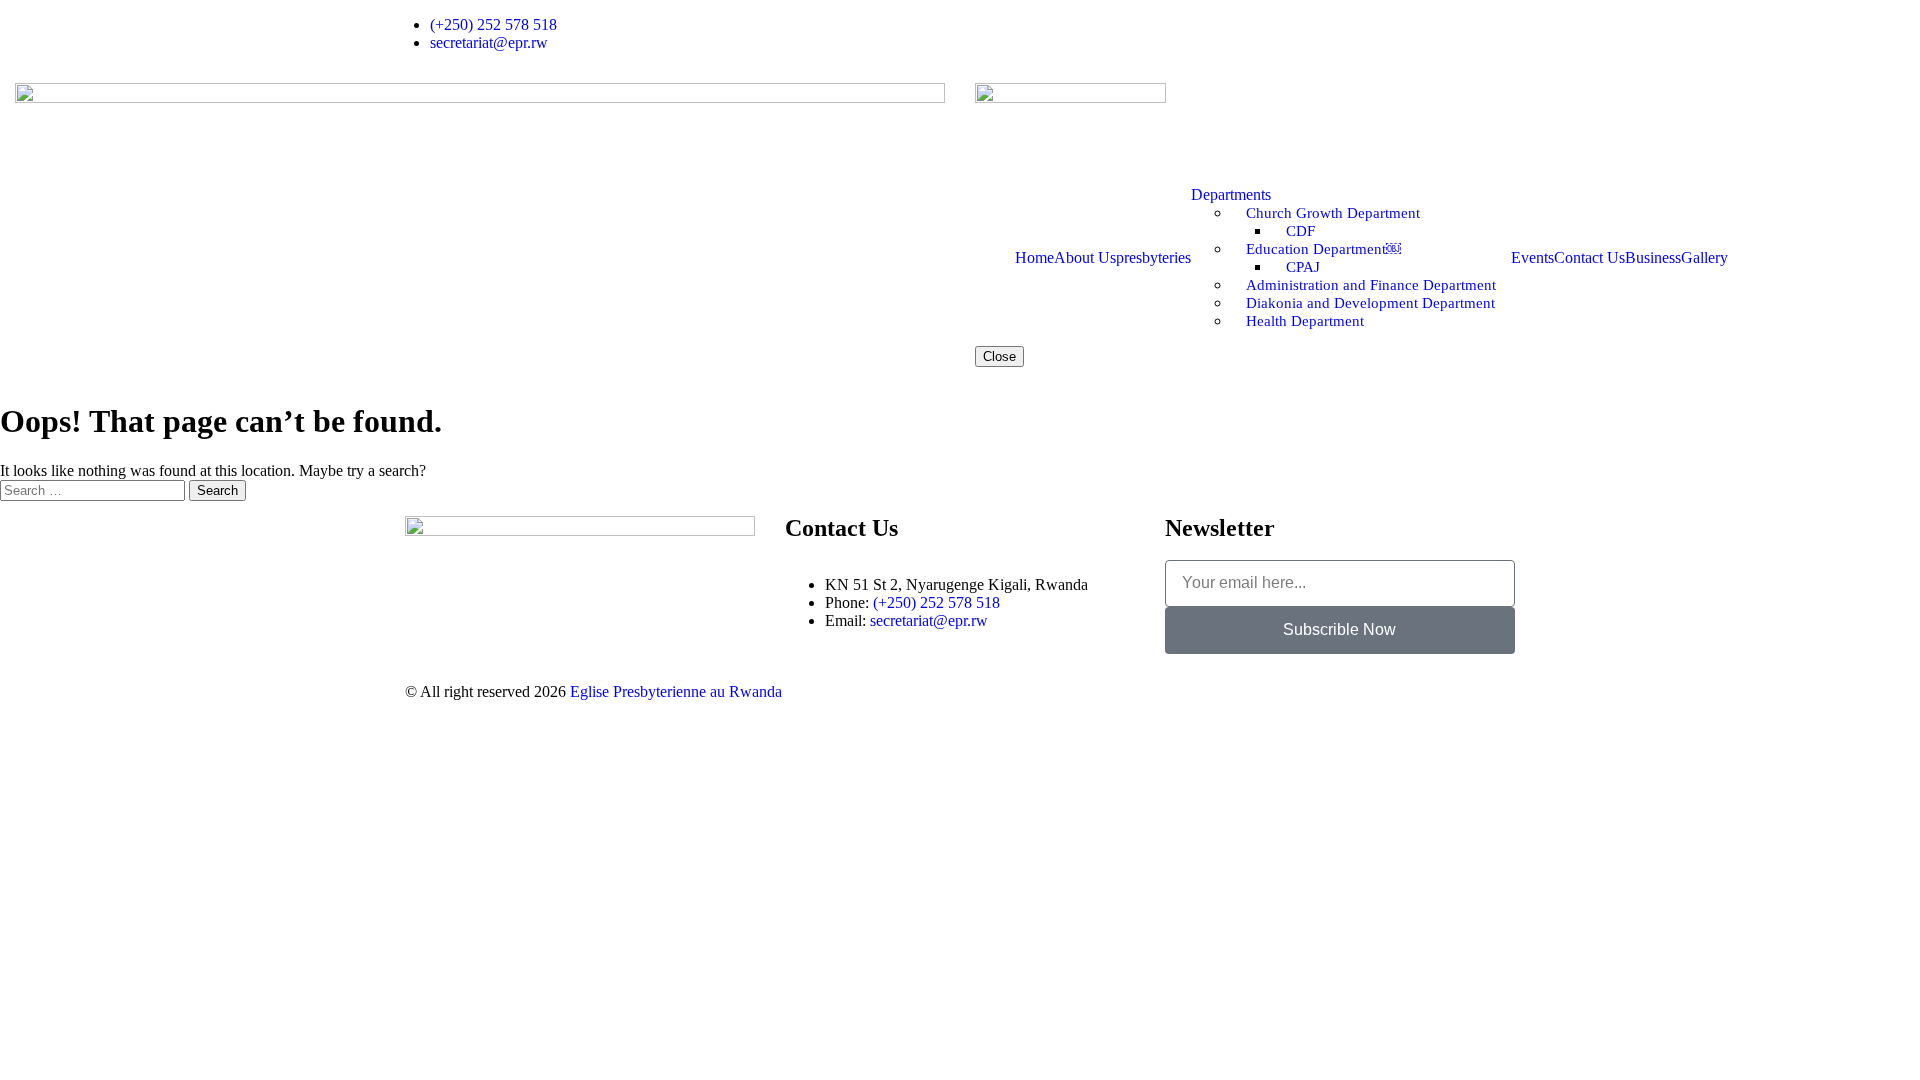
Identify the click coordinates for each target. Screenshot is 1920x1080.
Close (999, 356)
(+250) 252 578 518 (936, 602)
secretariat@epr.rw (929, 620)
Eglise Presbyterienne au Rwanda (676, 691)
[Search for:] (94, 489)
